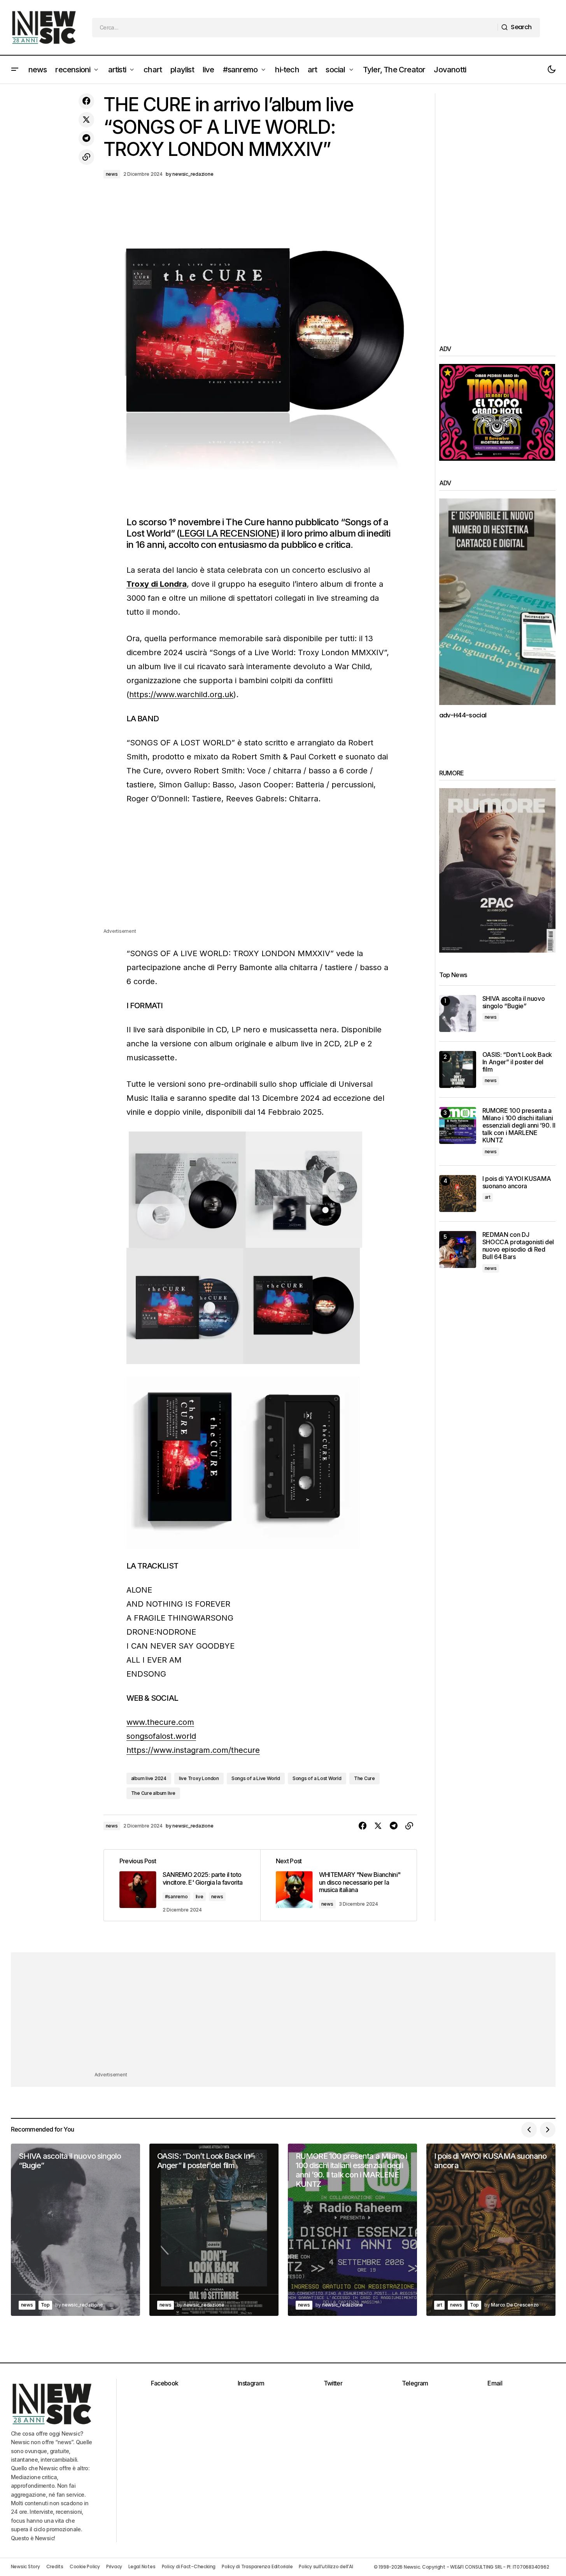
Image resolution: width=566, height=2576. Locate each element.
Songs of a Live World (256, 1778)
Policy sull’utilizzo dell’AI (326, 2566)
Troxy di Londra (157, 584)
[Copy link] (86, 157)
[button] (15, 70)
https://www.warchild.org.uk (181, 694)
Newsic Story (25, 2566)
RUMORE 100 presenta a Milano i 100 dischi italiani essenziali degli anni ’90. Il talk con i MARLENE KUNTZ (519, 1126)
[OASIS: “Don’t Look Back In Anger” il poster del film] (458, 1069)
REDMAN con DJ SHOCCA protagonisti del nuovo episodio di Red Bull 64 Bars (518, 1246)
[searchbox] (295, 28)
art (488, 1197)
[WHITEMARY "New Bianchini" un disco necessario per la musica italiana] (338, 1885)
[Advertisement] (260, 873)
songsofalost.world (161, 1736)
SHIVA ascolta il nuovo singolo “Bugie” (514, 1002)
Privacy (114, 2566)
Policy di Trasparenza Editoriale (257, 2566)
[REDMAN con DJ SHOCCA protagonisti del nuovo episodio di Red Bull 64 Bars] (458, 1250)
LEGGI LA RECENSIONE (228, 533)
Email (495, 2383)
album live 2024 (149, 1778)
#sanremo (176, 1897)
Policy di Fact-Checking (189, 2566)
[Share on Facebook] (86, 101)
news (112, 174)
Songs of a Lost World (317, 1778)
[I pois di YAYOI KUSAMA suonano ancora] (458, 1194)
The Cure (364, 1778)
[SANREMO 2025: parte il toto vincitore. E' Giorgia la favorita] (182, 1885)
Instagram (251, 2383)
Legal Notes (142, 2566)
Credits (55, 2566)
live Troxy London (199, 1778)
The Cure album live (153, 1793)
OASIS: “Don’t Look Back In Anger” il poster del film (517, 1062)
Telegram (415, 2383)
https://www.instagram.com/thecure (193, 1750)
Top (45, 2305)
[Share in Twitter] (86, 120)
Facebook (165, 2383)
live (200, 1897)
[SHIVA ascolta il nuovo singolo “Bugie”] (458, 1013)
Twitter (333, 2383)
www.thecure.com (160, 1722)
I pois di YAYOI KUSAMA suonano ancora (517, 1182)
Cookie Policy (85, 2566)
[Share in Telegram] (86, 138)
